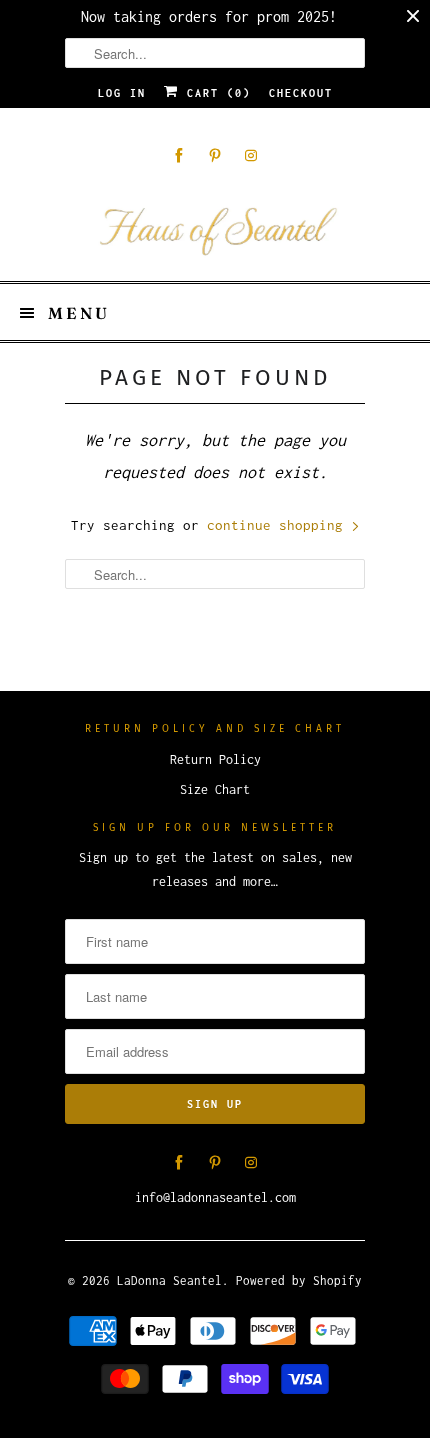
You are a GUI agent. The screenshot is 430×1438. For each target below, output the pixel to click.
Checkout (301, 93)
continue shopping (279, 525)
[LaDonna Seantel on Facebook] (179, 155)
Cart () (215, 93)
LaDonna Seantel (169, 1280)
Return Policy (215, 759)
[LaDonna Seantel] (215, 227)
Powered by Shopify (299, 1280)
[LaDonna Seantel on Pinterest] (215, 155)
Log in (122, 93)
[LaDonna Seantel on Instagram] (251, 155)
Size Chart (215, 789)
